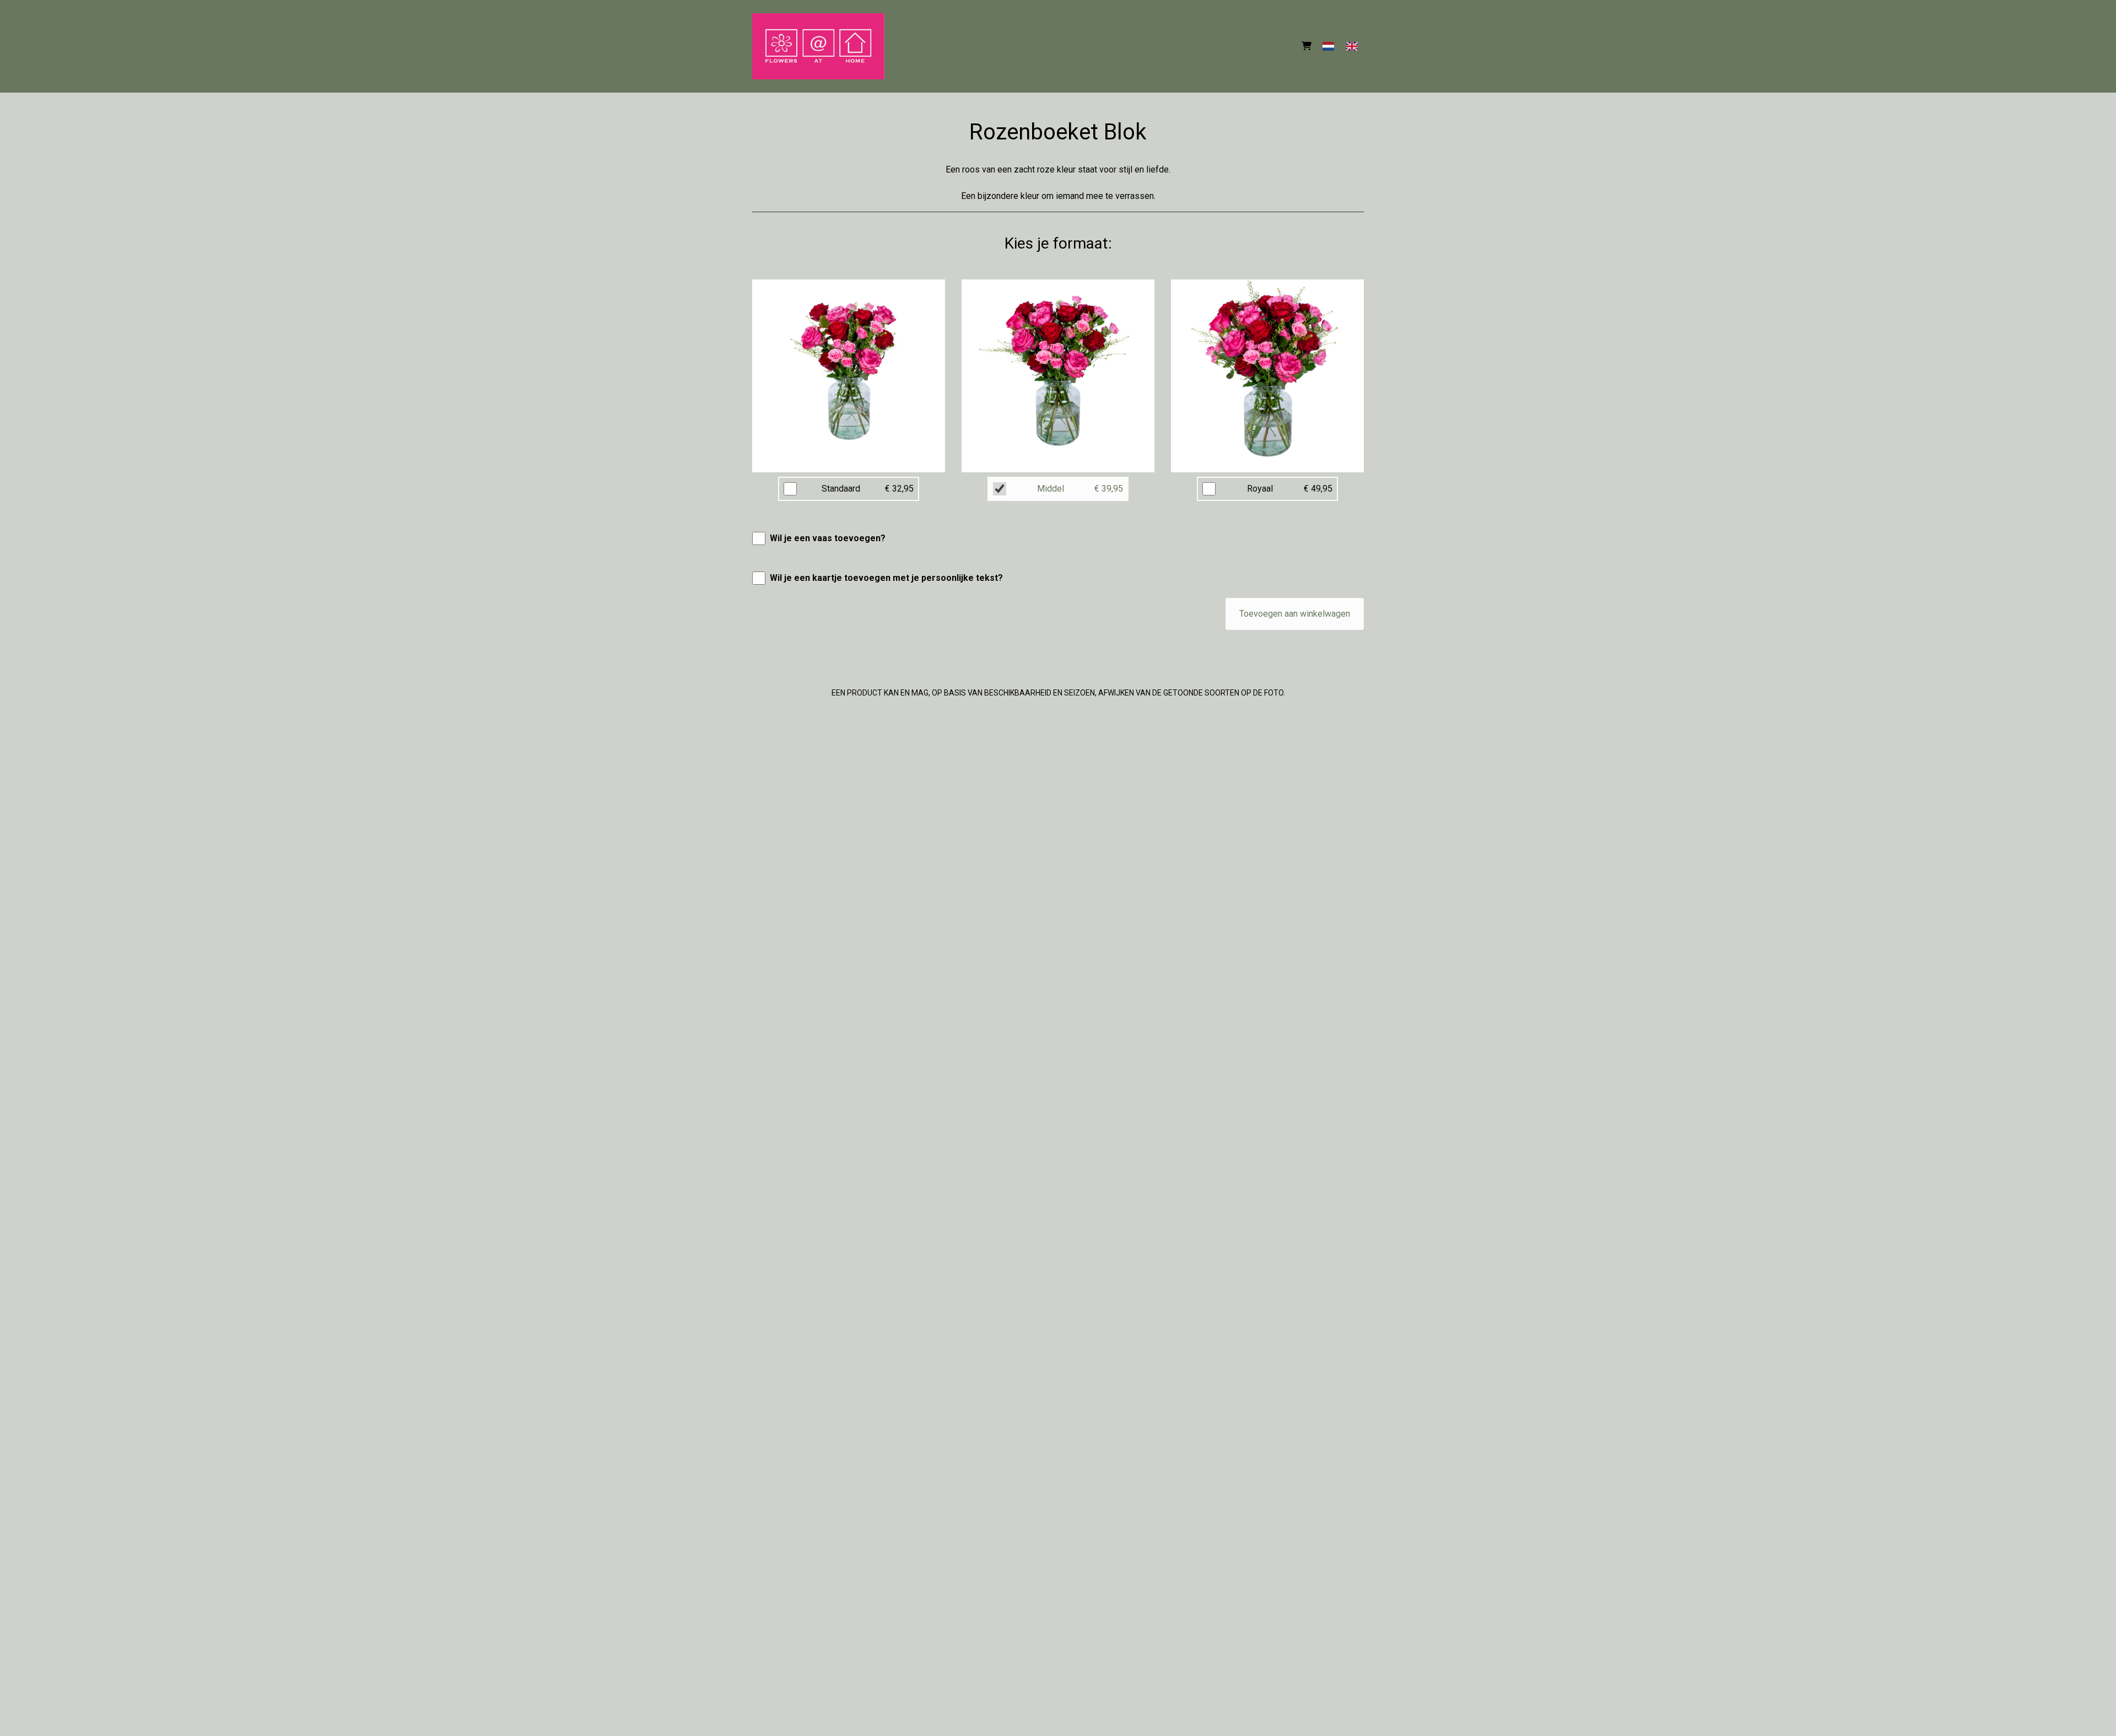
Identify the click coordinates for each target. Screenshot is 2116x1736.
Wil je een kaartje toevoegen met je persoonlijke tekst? (886, 578)
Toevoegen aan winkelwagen (1295, 614)
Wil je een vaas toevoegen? (828, 538)
